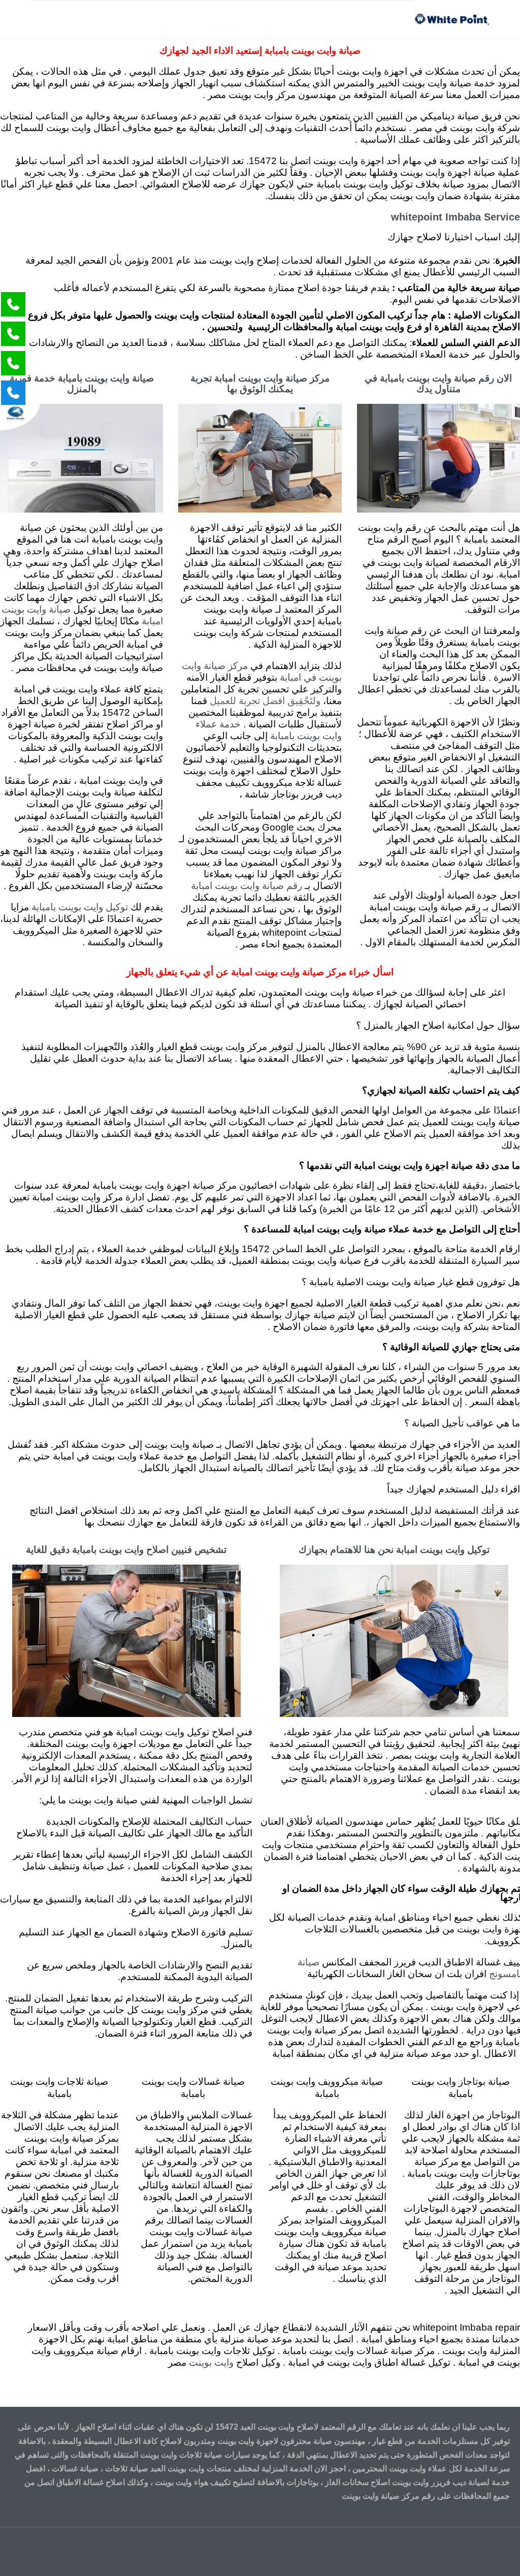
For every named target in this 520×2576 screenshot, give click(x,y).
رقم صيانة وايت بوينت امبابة (247, 886)
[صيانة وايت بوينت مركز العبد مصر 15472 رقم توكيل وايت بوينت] (451, 19)
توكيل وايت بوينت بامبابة (80, 908)
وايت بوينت (211, 2363)
